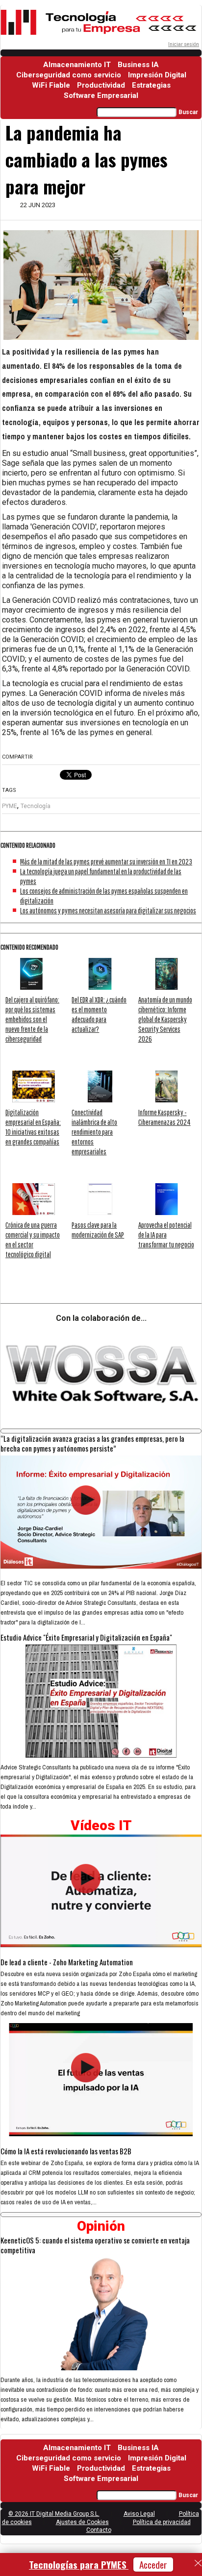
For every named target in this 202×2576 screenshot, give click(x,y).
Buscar (188, 112)
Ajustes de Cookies (82, 2522)
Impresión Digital (157, 75)
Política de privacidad (162, 2522)
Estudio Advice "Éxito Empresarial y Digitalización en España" (86, 1637)
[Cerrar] (198, 2563)
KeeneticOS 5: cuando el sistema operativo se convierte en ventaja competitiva (95, 2245)
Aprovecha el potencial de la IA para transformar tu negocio (166, 1235)
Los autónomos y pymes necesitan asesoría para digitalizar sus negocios (108, 910)
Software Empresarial (101, 95)
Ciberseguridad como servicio (69, 75)
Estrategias (151, 85)
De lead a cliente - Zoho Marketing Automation (67, 1962)
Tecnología (36, 806)
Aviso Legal (139, 2514)
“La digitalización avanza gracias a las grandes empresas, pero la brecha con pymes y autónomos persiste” (92, 1443)
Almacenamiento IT (77, 65)
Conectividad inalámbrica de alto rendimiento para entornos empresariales (94, 1132)
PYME (10, 806)
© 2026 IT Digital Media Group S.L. (54, 2514)
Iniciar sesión (184, 44)
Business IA (138, 65)
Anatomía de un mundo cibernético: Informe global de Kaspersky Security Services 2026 (165, 1019)
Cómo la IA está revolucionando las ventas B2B (66, 2151)
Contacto (99, 2530)
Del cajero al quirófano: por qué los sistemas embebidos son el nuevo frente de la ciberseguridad (32, 1019)
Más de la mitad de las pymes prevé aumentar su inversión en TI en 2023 (106, 861)
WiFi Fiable (51, 85)
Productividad (101, 85)
